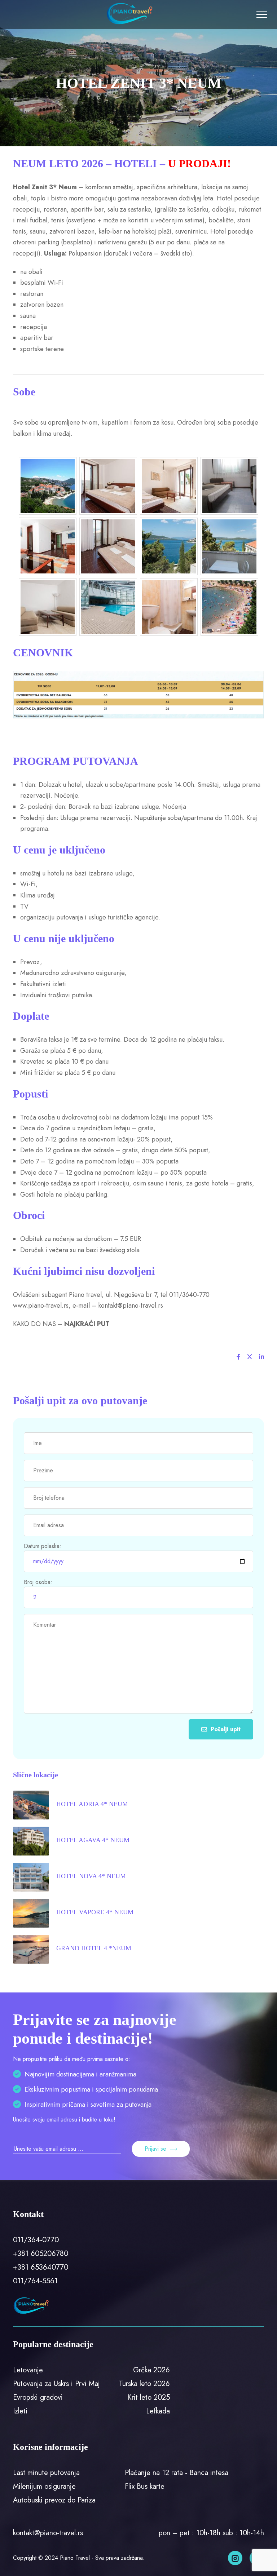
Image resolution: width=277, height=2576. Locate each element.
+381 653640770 (41, 2267)
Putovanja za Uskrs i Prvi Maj (56, 2384)
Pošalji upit (226, 1729)
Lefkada (158, 2411)
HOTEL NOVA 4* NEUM (91, 1876)
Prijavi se (155, 2149)
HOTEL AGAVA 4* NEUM (93, 1840)
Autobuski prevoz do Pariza (54, 2500)
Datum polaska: (43, 1546)
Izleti (20, 2411)
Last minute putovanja (46, 2473)
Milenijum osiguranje (44, 2486)
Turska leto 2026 (144, 2384)
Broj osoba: (38, 1582)
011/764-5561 (35, 2281)
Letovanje (28, 2370)
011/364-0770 (36, 2240)
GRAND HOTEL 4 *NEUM (94, 1948)
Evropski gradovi (38, 2397)
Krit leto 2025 (149, 2397)
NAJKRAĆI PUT (87, 1324)
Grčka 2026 (151, 2370)
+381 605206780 (41, 2254)
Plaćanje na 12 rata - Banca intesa (177, 2473)
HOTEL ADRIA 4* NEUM (92, 1804)
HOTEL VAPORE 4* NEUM (95, 1912)
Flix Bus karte (145, 2486)
